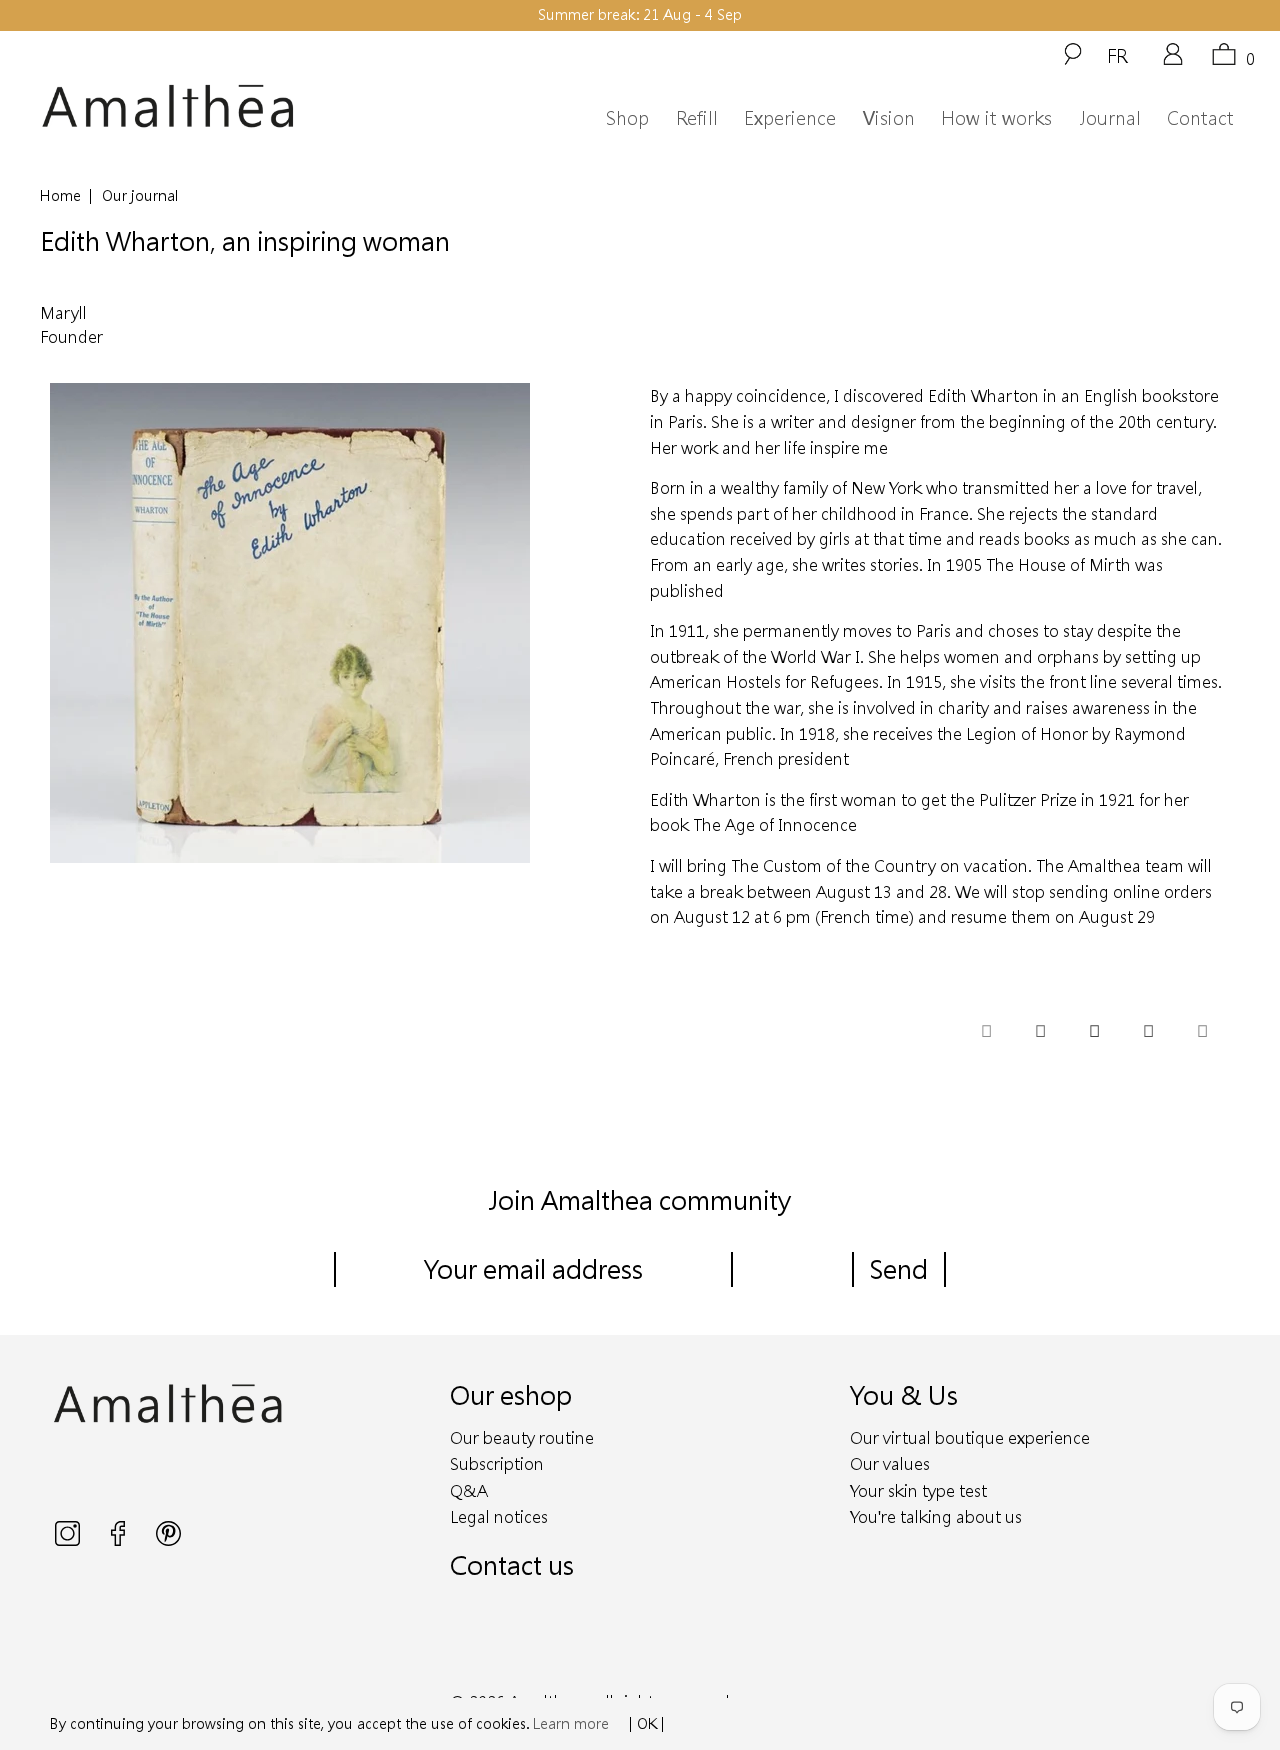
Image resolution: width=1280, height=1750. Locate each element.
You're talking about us (936, 1516)
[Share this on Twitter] (986, 1032)
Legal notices (499, 1516)
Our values (890, 1463)
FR (1117, 55)
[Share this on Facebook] (1040, 1032)
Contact (1200, 117)
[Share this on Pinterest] (1094, 1032)
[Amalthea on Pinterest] (168, 1540)
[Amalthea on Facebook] (120, 1540)
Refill (697, 117)
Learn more (571, 1723)
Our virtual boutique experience (970, 1437)
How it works (996, 117)
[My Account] (1173, 61)
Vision (889, 117)
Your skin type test (918, 1490)
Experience (790, 117)
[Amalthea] (198, 106)
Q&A (469, 1490)
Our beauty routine (522, 1437)
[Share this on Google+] (1148, 1032)
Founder (71, 336)
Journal (1110, 117)
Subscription (497, 1463)
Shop (627, 117)
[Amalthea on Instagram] (69, 1540)
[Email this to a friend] (1202, 1032)
